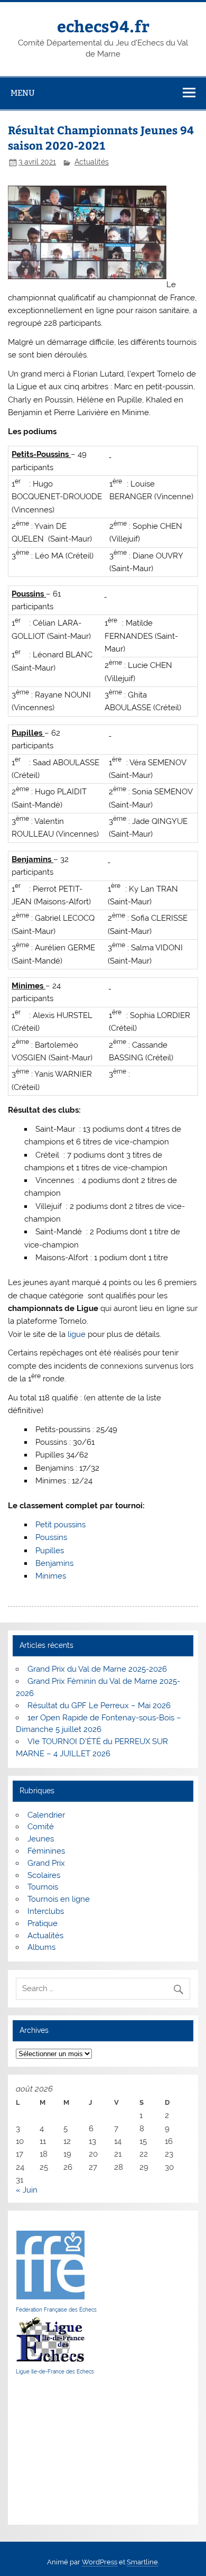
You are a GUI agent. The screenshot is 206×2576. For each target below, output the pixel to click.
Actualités (92, 162)
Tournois (43, 1887)
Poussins (51, 1537)
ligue (77, 1334)
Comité (41, 1827)
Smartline (142, 2562)
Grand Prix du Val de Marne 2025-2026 (97, 1669)
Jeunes (41, 1839)
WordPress (100, 2562)
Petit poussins (60, 1525)
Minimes (51, 1576)
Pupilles (50, 1551)
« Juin (27, 2190)
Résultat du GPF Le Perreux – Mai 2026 (99, 1706)
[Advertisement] (48, 2450)
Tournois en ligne (59, 1899)
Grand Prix (46, 1863)
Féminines (46, 1851)
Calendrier (46, 1815)
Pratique (43, 1923)
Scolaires (44, 1875)
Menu (23, 93)
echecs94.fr (103, 26)
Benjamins (54, 1563)
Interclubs (46, 1911)
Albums (41, 1947)
